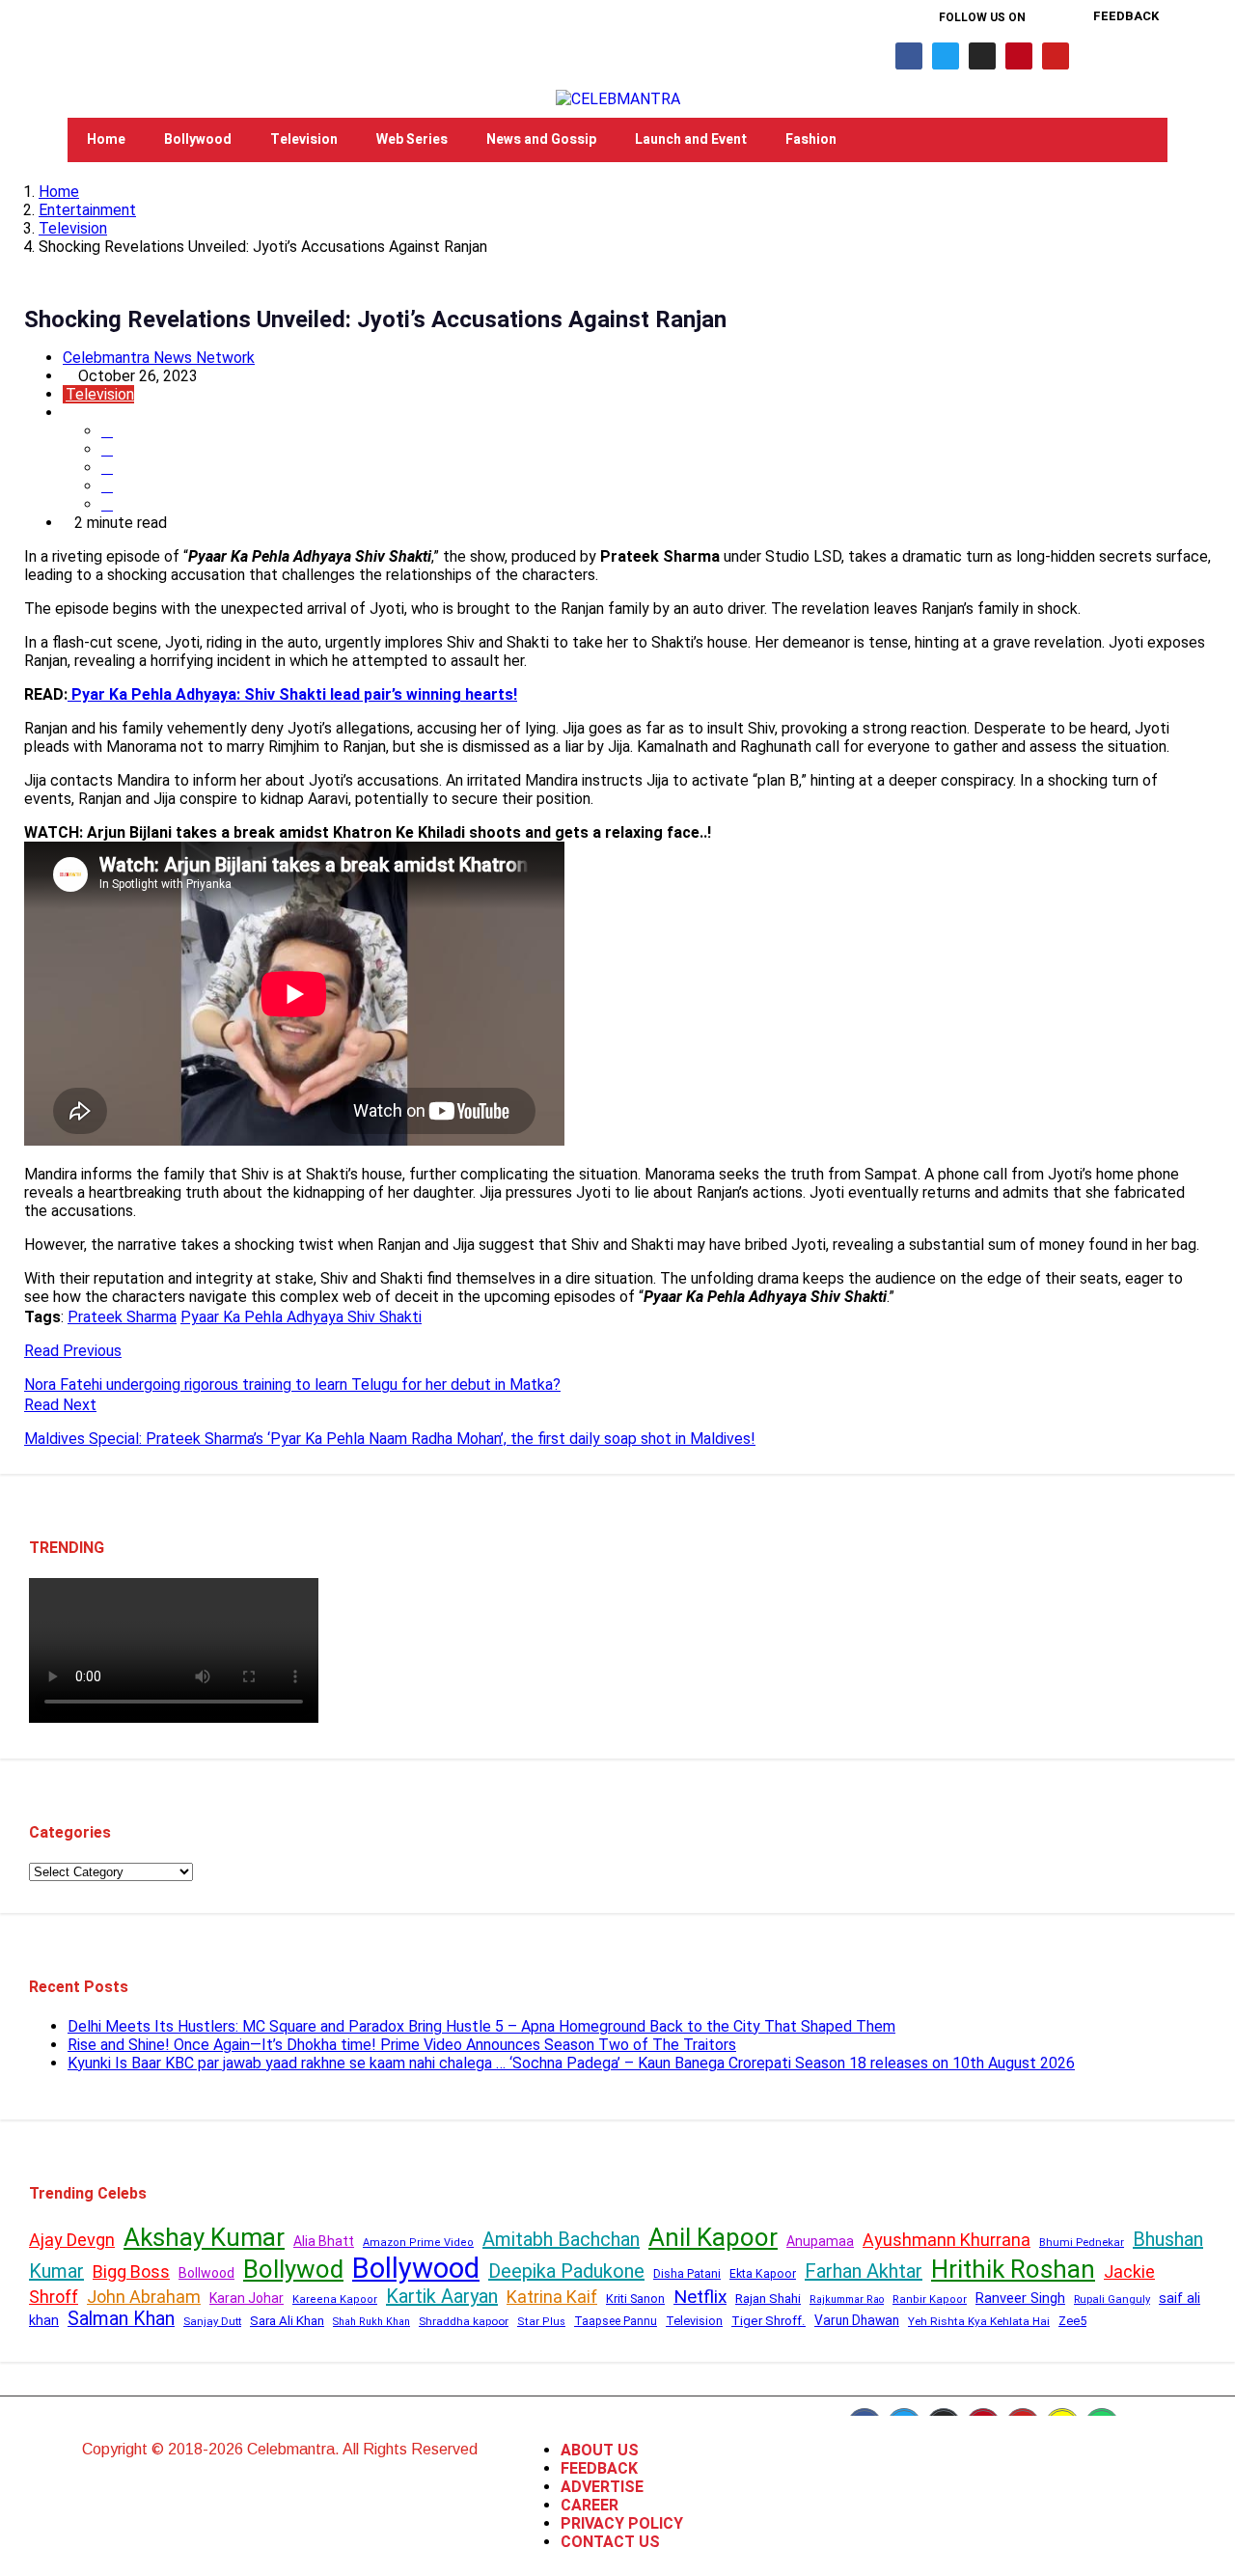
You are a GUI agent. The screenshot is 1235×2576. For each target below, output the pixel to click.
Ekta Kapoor (763, 2274)
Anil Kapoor (713, 2237)
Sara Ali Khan (287, 2321)
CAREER (590, 2505)
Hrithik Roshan (1013, 2269)
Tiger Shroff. (768, 2321)
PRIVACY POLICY (622, 2523)
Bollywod (293, 2269)
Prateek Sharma (122, 1317)
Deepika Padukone (566, 2271)
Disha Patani (687, 2274)
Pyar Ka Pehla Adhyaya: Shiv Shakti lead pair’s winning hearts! (292, 694)
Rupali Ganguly (1112, 2299)
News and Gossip (541, 139)
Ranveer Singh (1020, 2298)
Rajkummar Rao (847, 2299)
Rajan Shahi (768, 2299)
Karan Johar (247, 2298)
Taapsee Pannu (616, 2321)
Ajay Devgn (72, 2240)
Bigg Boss (131, 2271)
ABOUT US (600, 2450)
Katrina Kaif (552, 2297)
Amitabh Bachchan (561, 2239)
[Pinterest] (1019, 56)
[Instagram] (982, 56)
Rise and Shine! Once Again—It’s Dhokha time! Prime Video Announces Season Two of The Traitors (402, 2045)
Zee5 (1072, 2321)
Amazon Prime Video (418, 2243)
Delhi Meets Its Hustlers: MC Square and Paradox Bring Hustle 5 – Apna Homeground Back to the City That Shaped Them (481, 2026)
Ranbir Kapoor (930, 2299)
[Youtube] (1056, 56)
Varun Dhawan (857, 2320)
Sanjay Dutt (212, 2321)
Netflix (700, 2297)
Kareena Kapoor (335, 2299)
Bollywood (198, 139)
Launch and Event (691, 139)
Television (304, 139)
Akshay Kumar (204, 2237)
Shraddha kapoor (464, 2321)
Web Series (412, 139)
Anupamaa (820, 2241)
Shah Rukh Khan (371, 2322)
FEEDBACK (599, 2468)
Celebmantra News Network (159, 358)
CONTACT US (610, 2542)
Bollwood (206, 2273)
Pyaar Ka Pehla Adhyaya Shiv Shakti (301, 1317)
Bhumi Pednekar (1082, 2243)
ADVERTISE (602, 2487)
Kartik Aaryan (442, 2296)
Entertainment (87, 210)
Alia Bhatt (324, 2241)
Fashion (811, 139)
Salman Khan (121, 2319)
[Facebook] (909, 56)
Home (106, 139)
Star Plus (541, 2322)
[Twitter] (946, 56)
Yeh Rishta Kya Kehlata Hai (979, 2321)
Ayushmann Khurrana (947, 2240)
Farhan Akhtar (864, 2271)
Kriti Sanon (635, 2299)
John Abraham (144, 2297)
